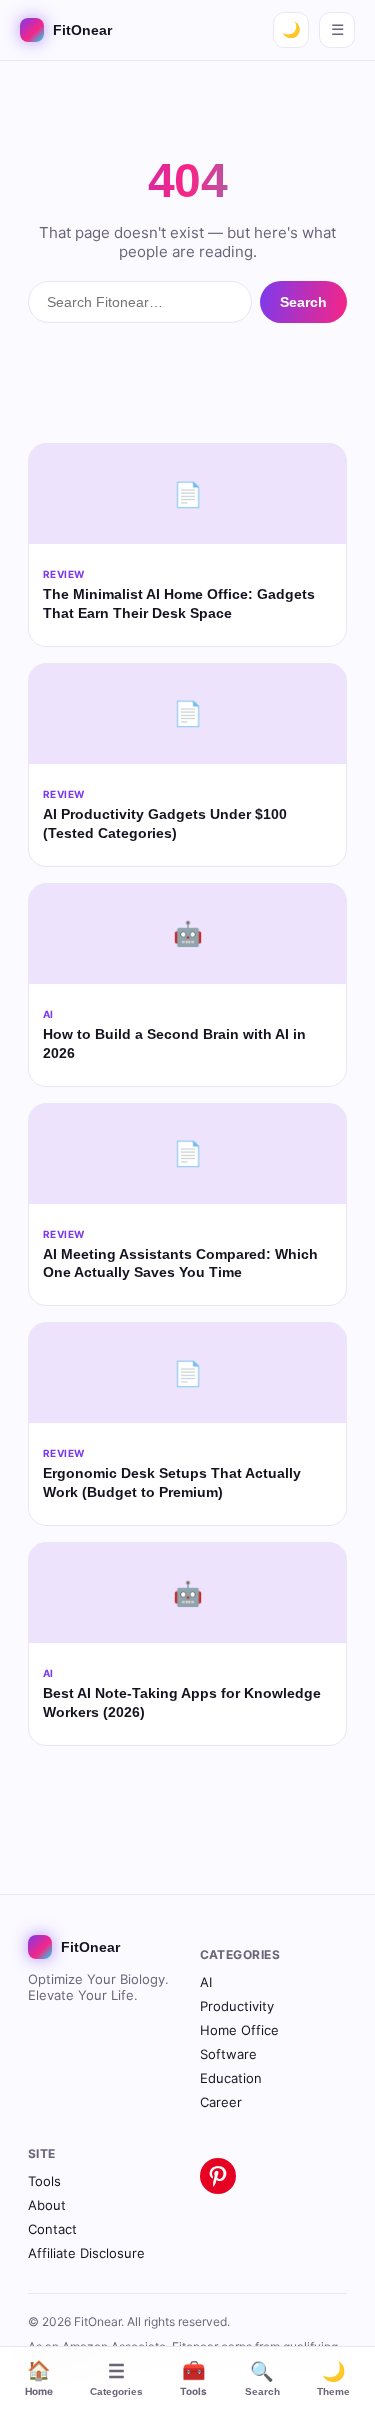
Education (231, 2078)
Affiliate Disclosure (86, 2253)
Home (39, 2378)
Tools (193, 2378)
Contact (52, 2229)
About (47, 2205)
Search (262, 2379)
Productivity (237, 2006)
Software (228, 2054)
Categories (116, 2379)
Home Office (239, 2030)
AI (206, 1982)
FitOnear (82, 30)
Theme (333, 2379)
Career (221, 2102)
